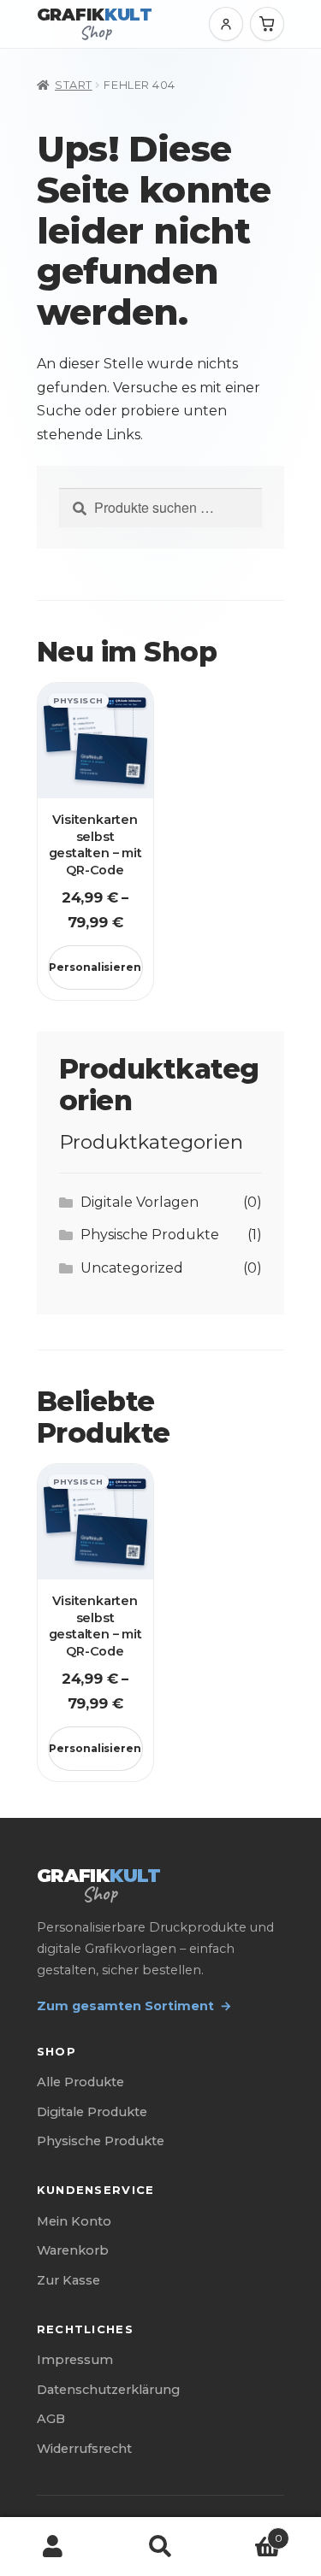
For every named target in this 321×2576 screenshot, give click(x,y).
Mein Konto (74, 2221)
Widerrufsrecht (84, 2449)
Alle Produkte (80, 2082)
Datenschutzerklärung (108, 2390)
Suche (160, 2547)
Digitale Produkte (92, 2112)
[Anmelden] (226, 24)
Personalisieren (95, 967)
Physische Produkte (150, 1235)
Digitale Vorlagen (140, 1202)
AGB (51, 2419)
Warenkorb (73, 2250)
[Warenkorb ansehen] (267, 24)
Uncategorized (132, 1268)
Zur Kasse (68, 2280)
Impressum (75, 2360)
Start (74, 85)
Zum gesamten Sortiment (134, 2006)
